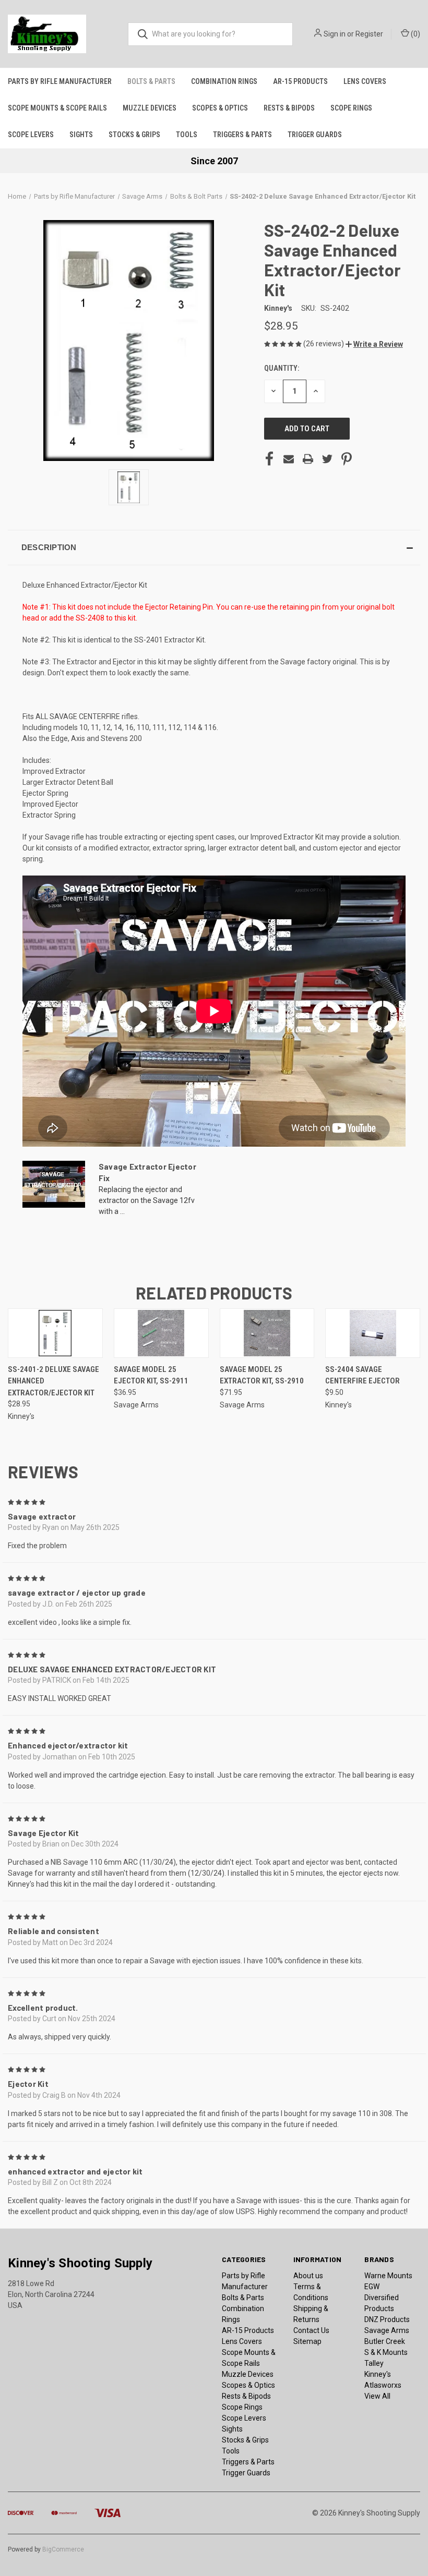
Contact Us (311, 2330)
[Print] (308, 459)
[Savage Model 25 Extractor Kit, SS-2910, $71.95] (267, 1333)
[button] (374, 344)
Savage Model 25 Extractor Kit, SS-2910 (262, 1375)
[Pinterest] (347, 459)
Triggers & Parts (242, 135)
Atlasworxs (383, 2385)
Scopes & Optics (220, 108)
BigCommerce (63, 2549)
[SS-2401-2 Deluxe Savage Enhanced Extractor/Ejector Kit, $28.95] (55, 1333)
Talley (374, 2363)
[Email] (289, 459)
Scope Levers (31, 135)
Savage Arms (387, 2330)
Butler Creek (385, 2341)
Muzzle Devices (150, 108)
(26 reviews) (324, 344)
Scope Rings (351, 108)
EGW (372, 2287)
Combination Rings (224, 81)
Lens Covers (365, 81)
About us (308, 2276)
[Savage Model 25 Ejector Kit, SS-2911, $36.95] (161, 1333)
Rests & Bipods (289, 108)
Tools (187, 135)
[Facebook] (269, 459)
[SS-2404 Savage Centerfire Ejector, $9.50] (373, 1333)
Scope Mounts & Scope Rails (57, 108)
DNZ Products (387, 2319)
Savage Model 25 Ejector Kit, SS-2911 (151, 1375)
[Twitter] (327, 459)
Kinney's (378, 2374)
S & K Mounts (386, 2352)
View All (377, 2396)
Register (369, 34)
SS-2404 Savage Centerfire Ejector (362, 1375)
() (415, 34)
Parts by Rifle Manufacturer (60, 81)
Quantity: (282, 368)
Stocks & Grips (134, 135)
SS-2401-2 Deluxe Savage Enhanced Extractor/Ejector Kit (53, 1381)
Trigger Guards (315, 135)
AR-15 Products (300, 81)
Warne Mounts (388, 2276)
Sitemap (307, 2341)
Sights (81, 135)
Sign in (335, 34)
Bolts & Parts (151, 81)
